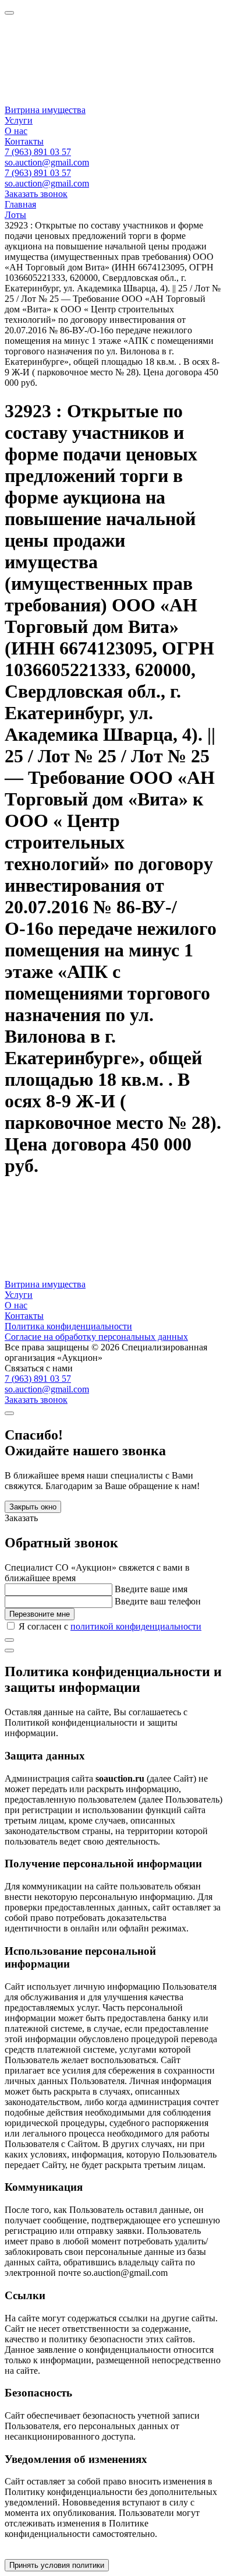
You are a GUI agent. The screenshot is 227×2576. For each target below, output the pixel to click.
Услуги (19, 120)
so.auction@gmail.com (47, 162)
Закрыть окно (33, 1507)
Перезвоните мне (40, 1614)
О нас (16, 131)
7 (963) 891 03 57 (38, 152)
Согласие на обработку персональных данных (96, 1337)
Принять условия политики (57, 2565)
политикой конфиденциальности (136, 1626)
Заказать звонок (36, 194)
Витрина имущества (45, 110)
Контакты (24, 141)
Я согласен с (110, 1626)
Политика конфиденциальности (68, 1326)
